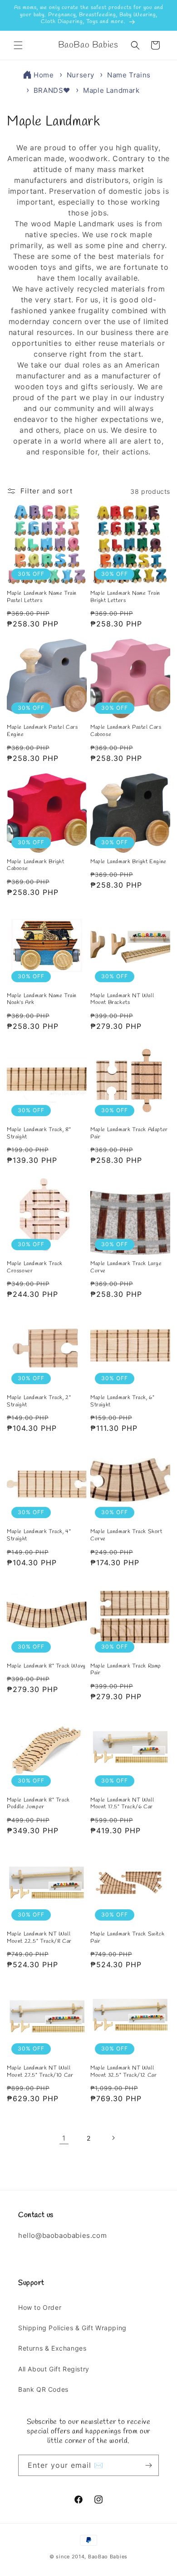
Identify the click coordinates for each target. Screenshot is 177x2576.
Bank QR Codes (43, 2389)
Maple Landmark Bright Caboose (36, 866)
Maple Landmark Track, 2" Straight (39, 1402)
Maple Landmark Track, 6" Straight (122, 1402)
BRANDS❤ (53, 90)
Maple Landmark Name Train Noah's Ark (42, 1000)
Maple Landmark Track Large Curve (126, 1268)
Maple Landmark (111, 90)
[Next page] (113, 2138)
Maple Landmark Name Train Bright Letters (125, 597)
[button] (18, 45)
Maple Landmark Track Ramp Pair (126, 1670)
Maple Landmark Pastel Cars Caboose (126, 731)
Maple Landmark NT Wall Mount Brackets (122, 1000)
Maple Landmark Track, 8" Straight (39, 1134)
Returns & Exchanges (52, 2348)
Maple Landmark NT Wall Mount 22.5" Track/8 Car (39, 1938)
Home (44, 75)
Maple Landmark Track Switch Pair (127, 1938)
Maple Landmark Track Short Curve (126, 1536)
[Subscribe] (148, 2465)
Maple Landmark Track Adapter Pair (129, 1134)
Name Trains (129, 75)
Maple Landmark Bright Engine (128, 862)
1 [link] (64, 2138)
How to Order (40, 2307)
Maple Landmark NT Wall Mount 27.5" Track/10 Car (40, 2072)
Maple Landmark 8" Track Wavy (46, 1666)
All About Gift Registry (54, 2369)
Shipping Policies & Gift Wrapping (72, 2328)
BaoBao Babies (108, 2557)
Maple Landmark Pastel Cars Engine (42, 731)
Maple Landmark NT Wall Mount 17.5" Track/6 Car (122, 1804)
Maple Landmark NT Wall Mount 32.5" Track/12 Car (123, 2072)
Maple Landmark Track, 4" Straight (39, 1536)
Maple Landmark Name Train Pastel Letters (42, 597)
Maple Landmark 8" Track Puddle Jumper (38, 1804)
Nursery (82, 75)
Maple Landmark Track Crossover (35, 1268)
